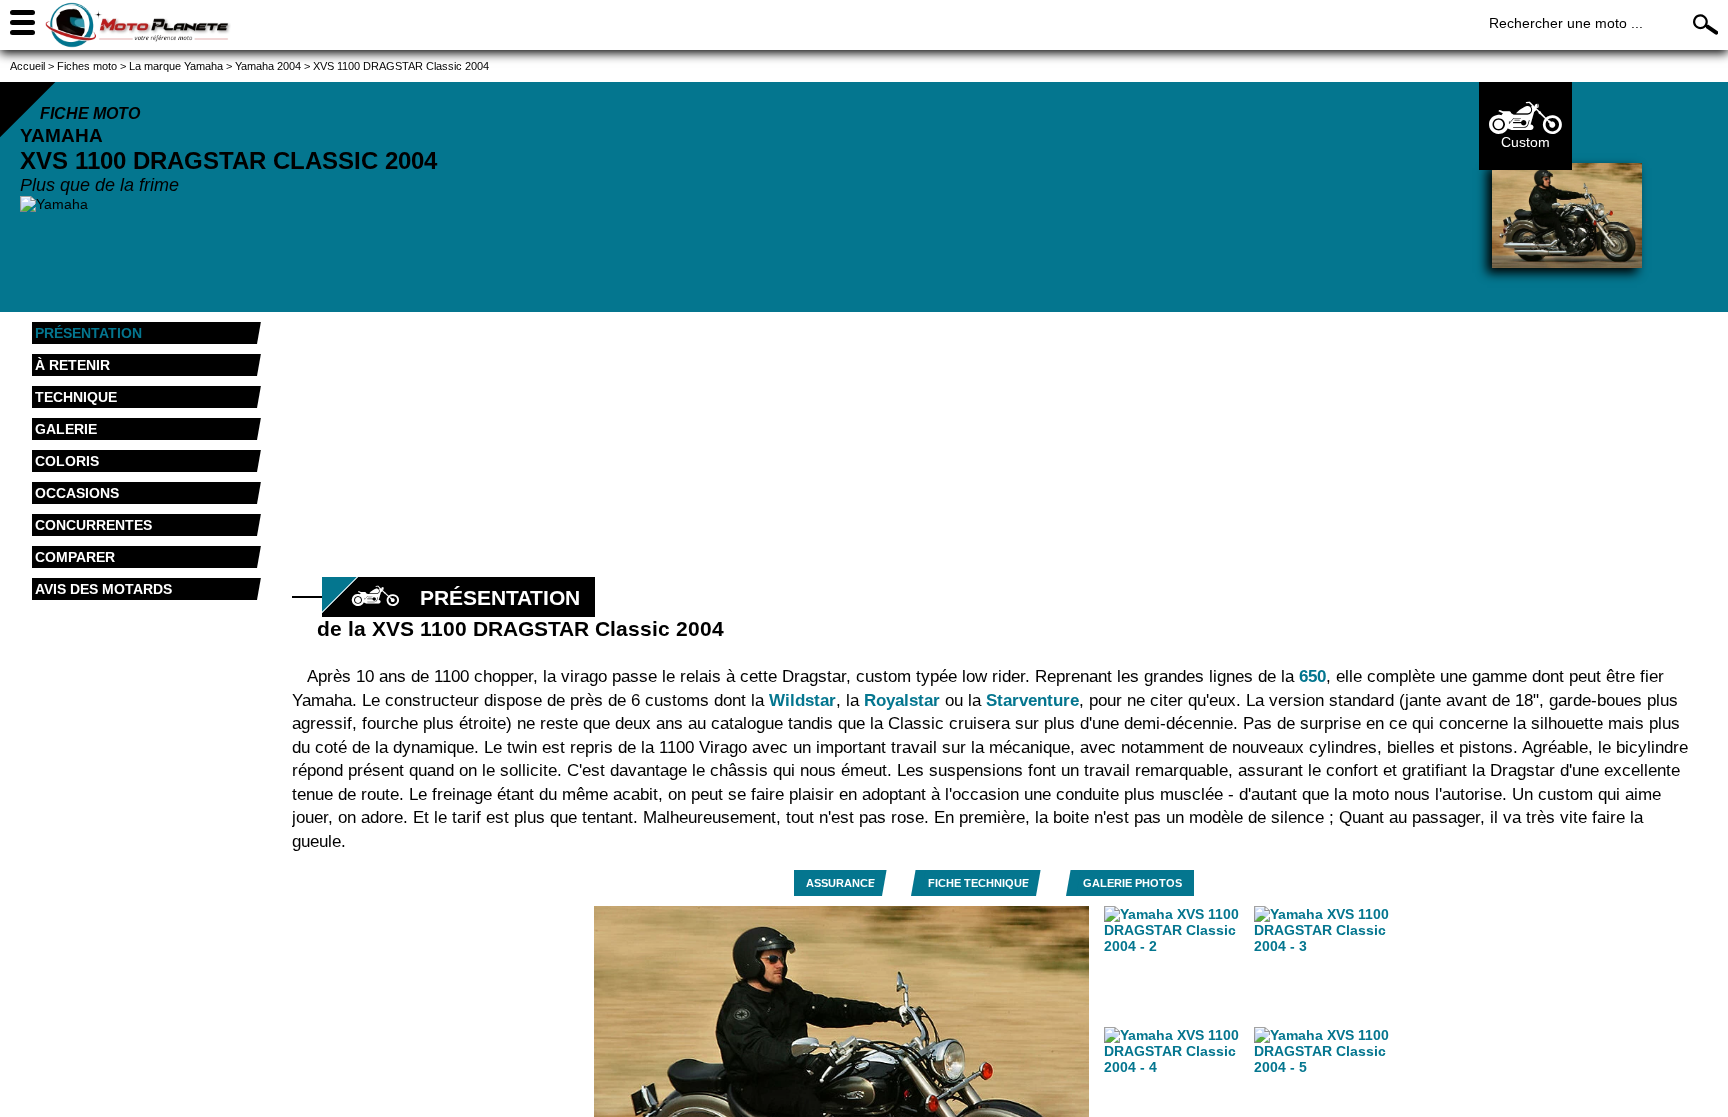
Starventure (1032, 700)
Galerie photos (1132, 883)
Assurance (840, 883)
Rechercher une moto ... (1566, 23)
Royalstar (902, 700)
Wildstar (802, 700)
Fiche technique (978, 883)
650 (1312, 676)
